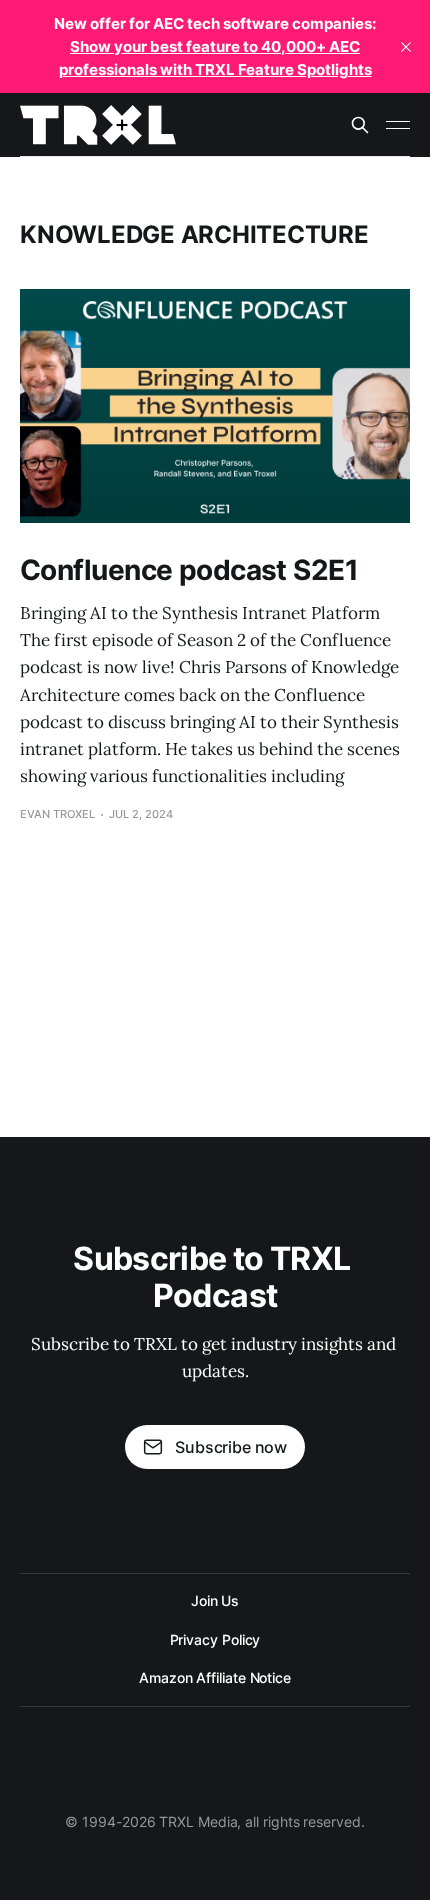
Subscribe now (231, 1447)
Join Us (215, 1600)
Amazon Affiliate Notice (215, 1677)
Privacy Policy (215, 1639)
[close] (406, 47)
